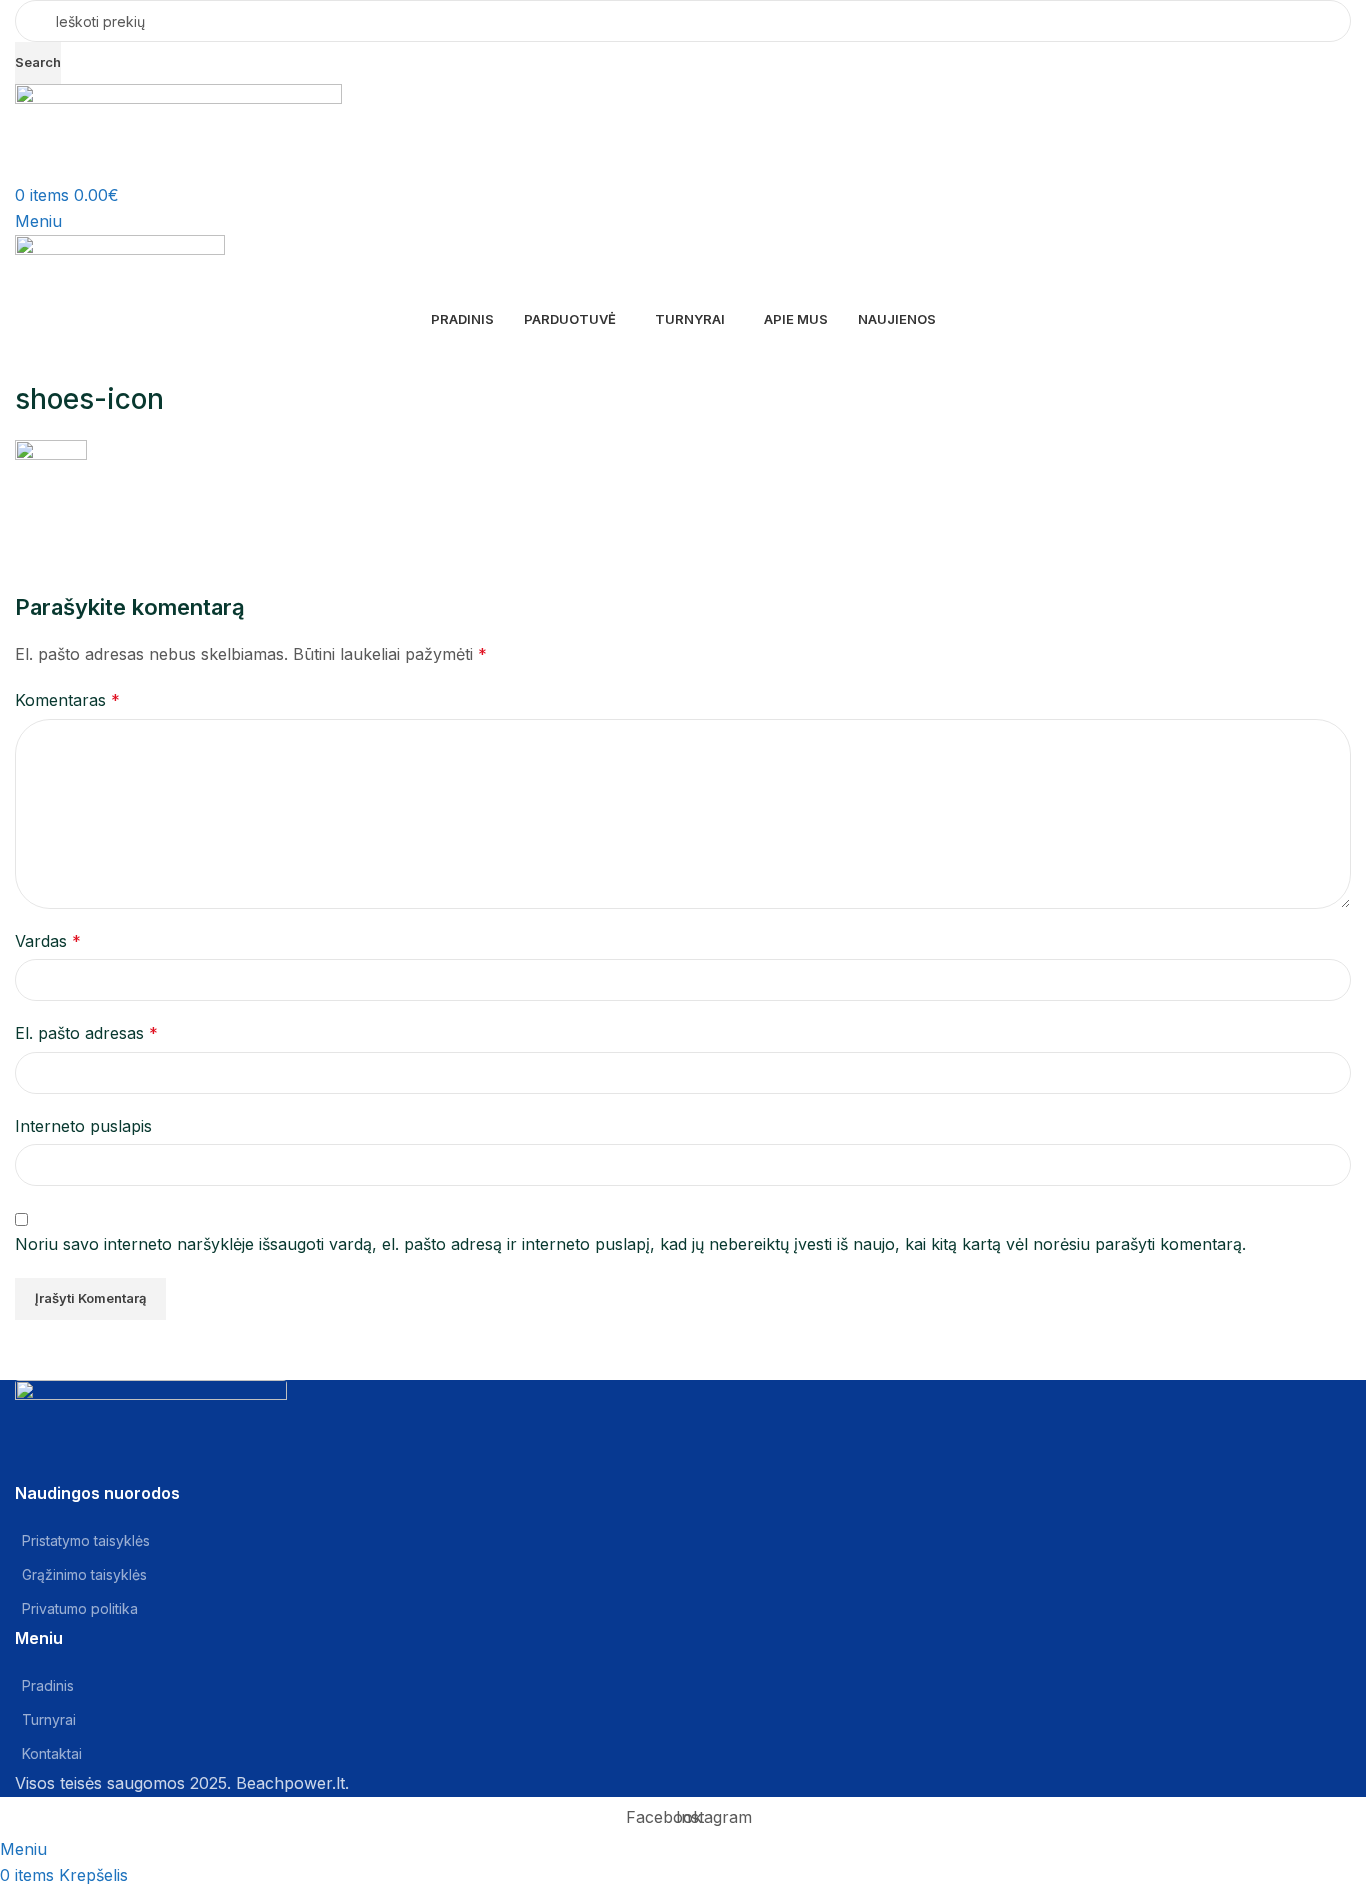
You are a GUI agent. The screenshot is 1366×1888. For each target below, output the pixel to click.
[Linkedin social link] (135, 532)
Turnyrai (49, 1719)
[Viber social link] (285, 532)
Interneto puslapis (83, 1126)
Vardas (48, 941)
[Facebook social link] (35, 532)
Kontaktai (52, 1753)
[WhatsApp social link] (185, 532)
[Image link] (151, 1409)
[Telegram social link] (235, 532)
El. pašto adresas (86, 1033)
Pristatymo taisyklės (86, 1540)
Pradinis (48, 1685)
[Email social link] (85, 532)
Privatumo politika (80, 1608)
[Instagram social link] (85, 1462)
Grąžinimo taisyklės (84, 1574)
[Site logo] (178, 132)
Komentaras (67, 700)
